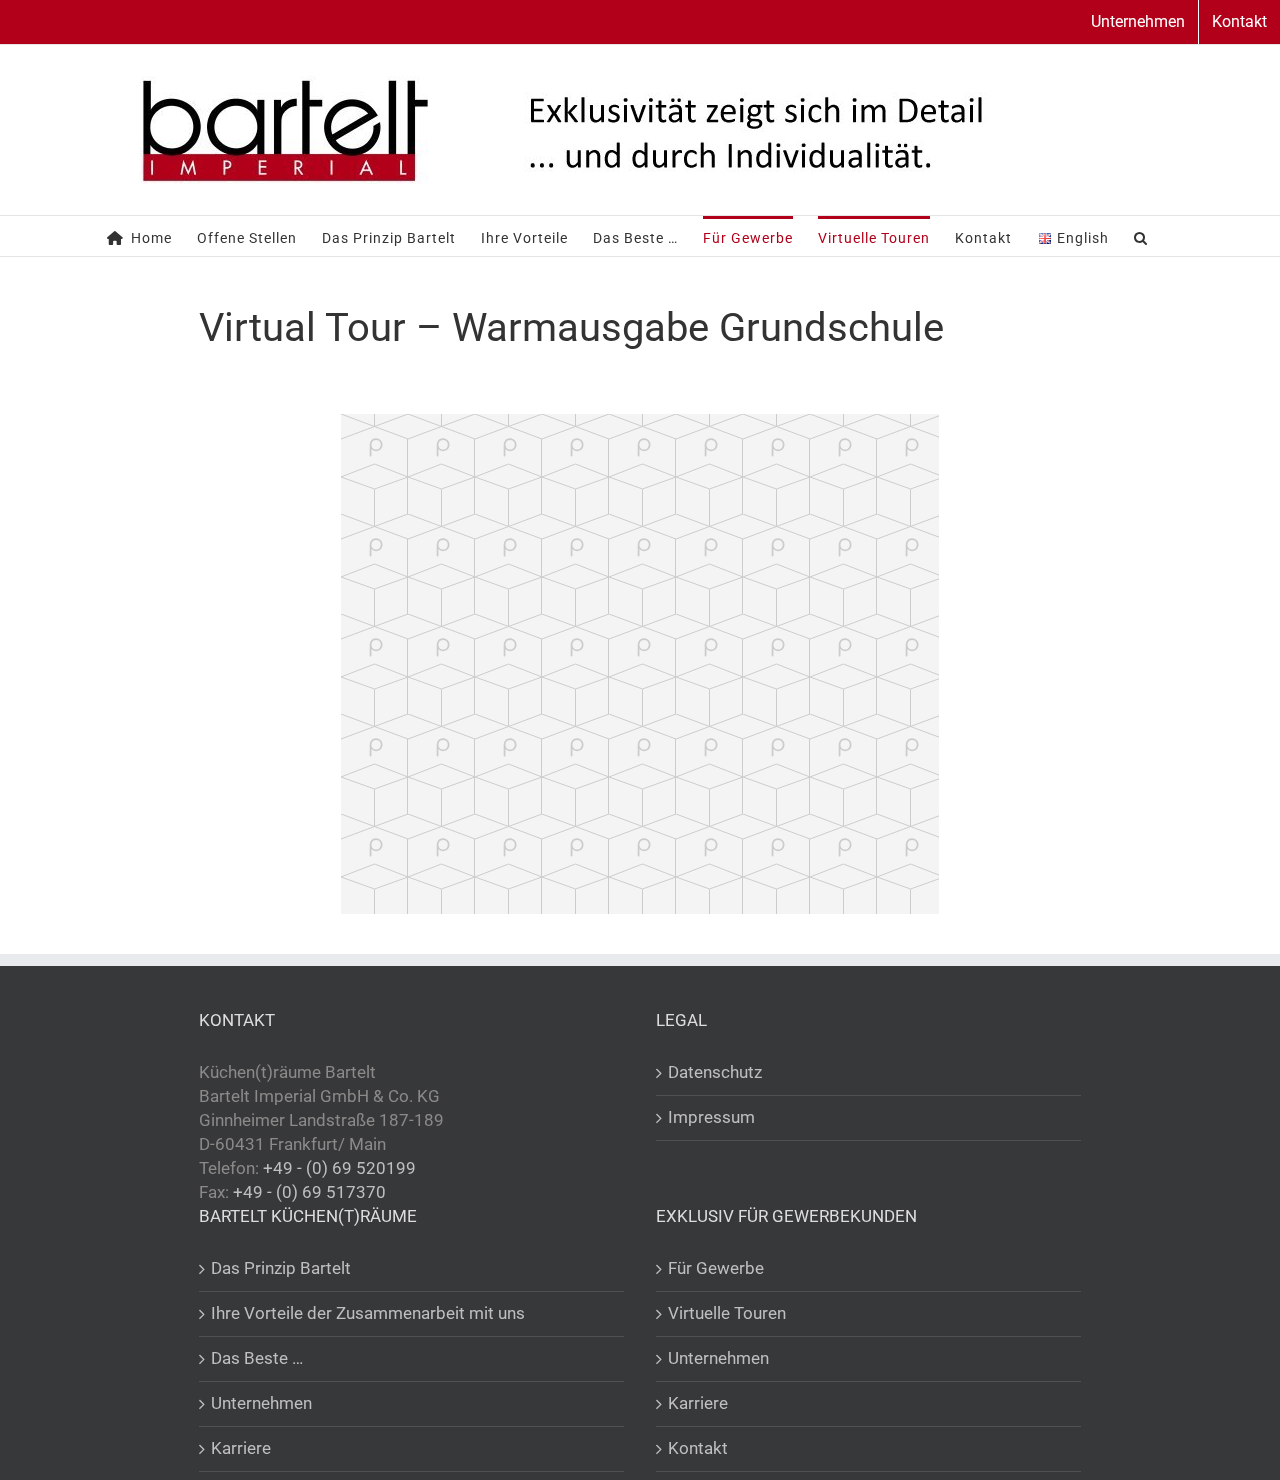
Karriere (241, 1448)
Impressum (711, 1117)
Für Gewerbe (716, 1268)
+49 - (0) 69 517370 (309, 1192)
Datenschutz (715, 1072)
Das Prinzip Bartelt (281, 1268)
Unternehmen (261, 1403)
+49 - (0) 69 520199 (339, 1168)
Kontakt (698, 1448)
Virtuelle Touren (727, 1313)
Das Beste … (257, 1358)
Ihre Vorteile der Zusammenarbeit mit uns (368, 1313)
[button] (1141, 236)
